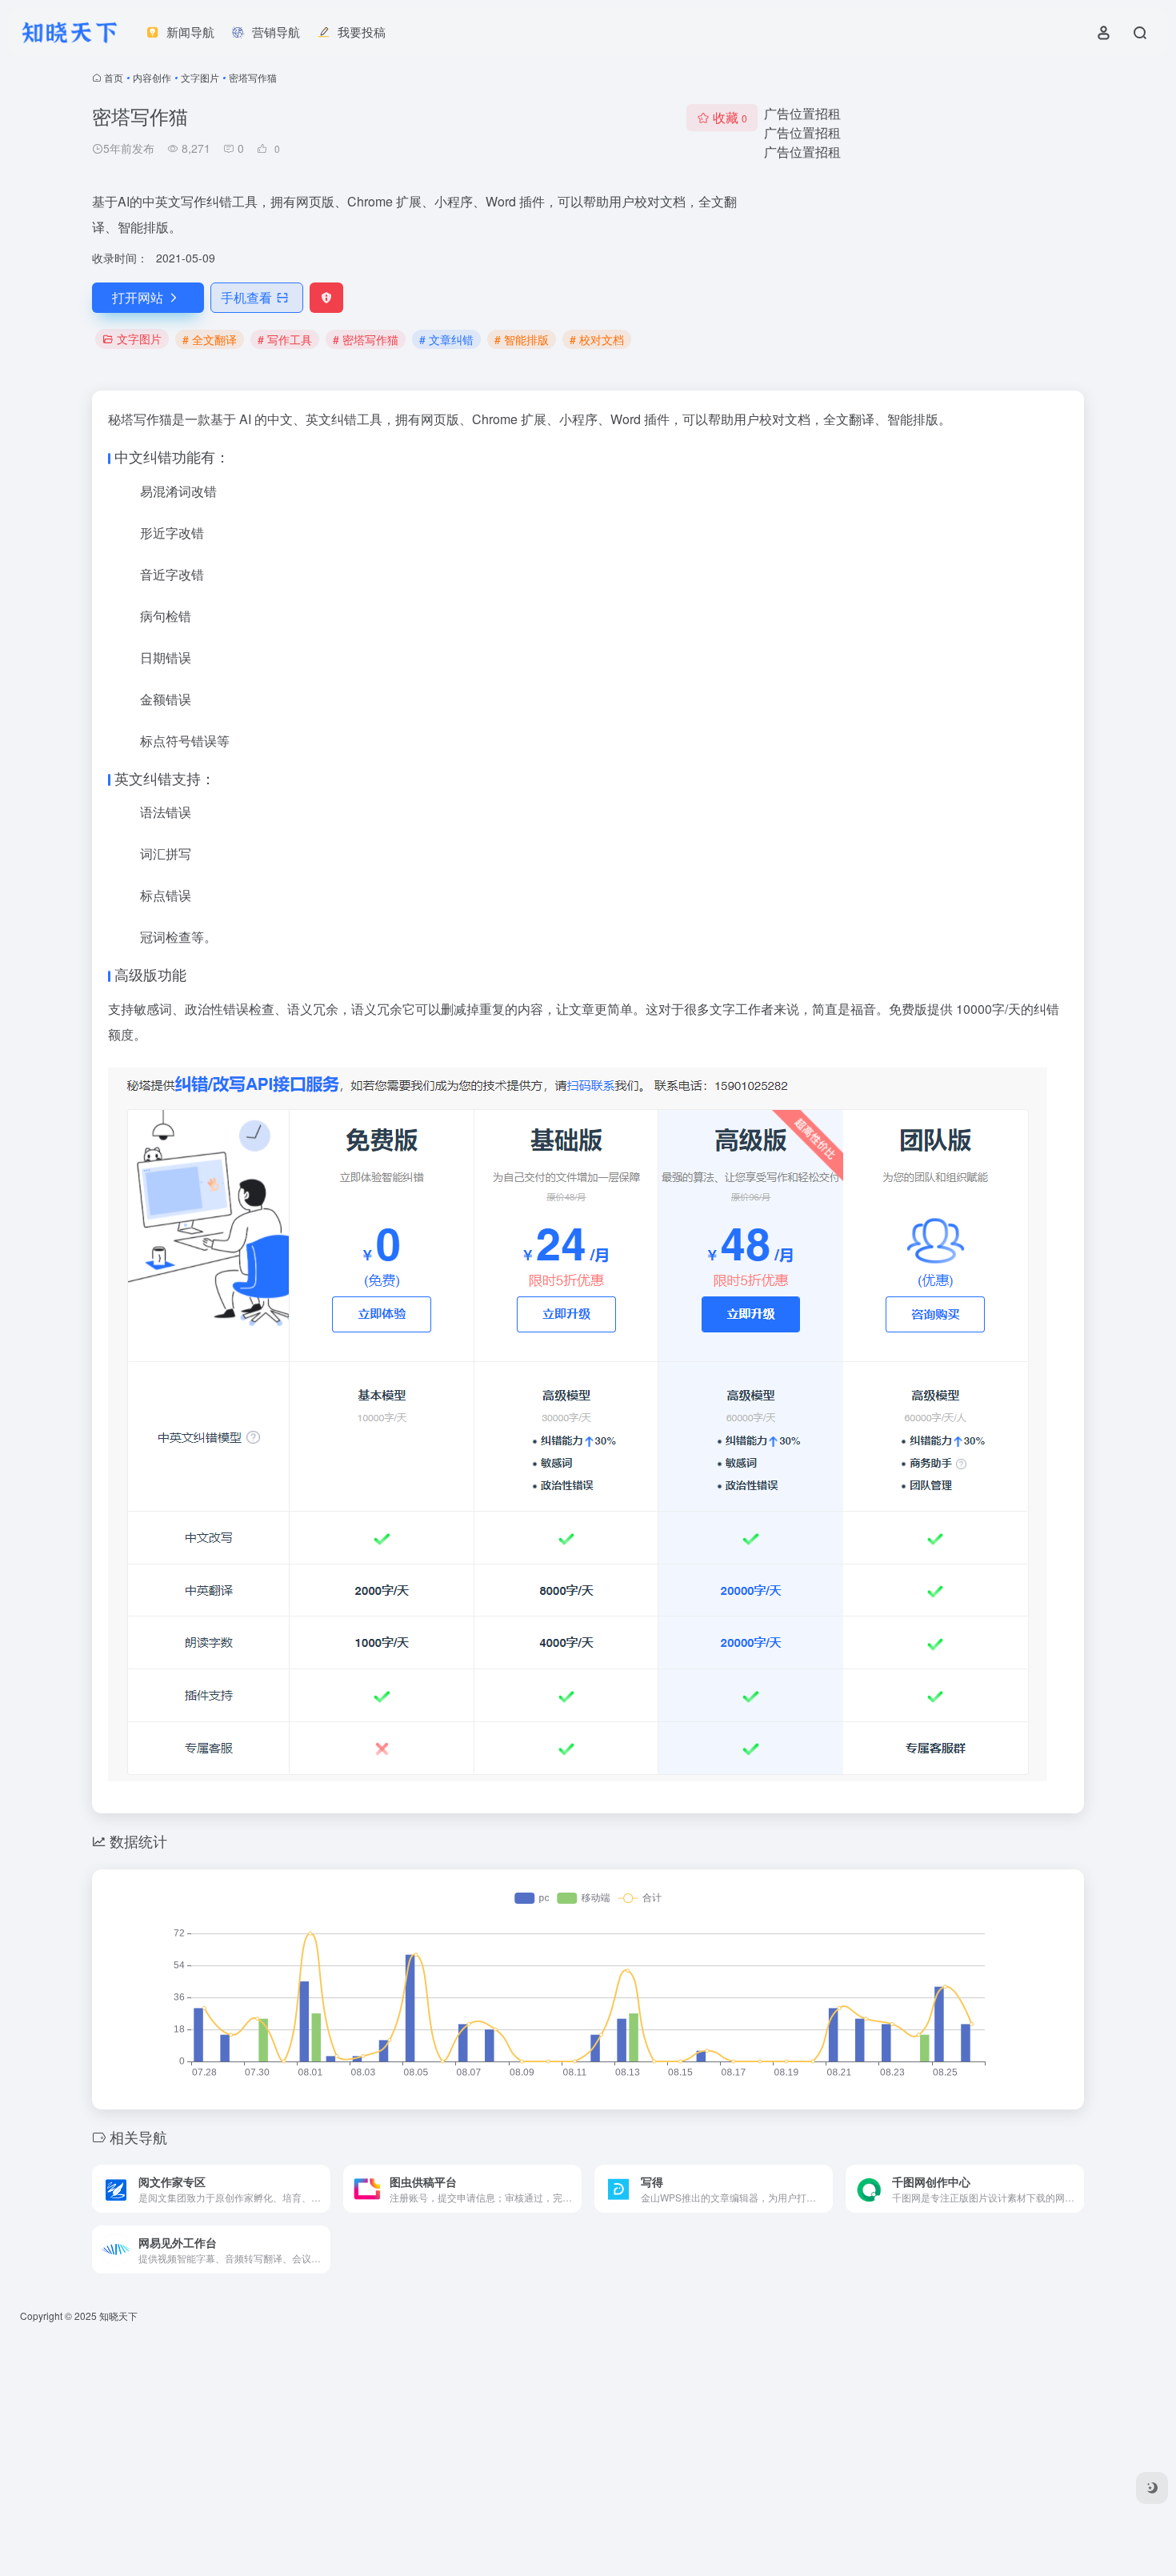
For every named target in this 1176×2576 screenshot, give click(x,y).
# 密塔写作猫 (366, 339)
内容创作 (152, 77)
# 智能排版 (522, 339)
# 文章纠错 (446, 339)
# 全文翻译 (210, 339)
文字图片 (200, 77)
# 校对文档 (597, 339)
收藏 (730, 117)
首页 (114, 77)
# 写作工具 (285, 339)
